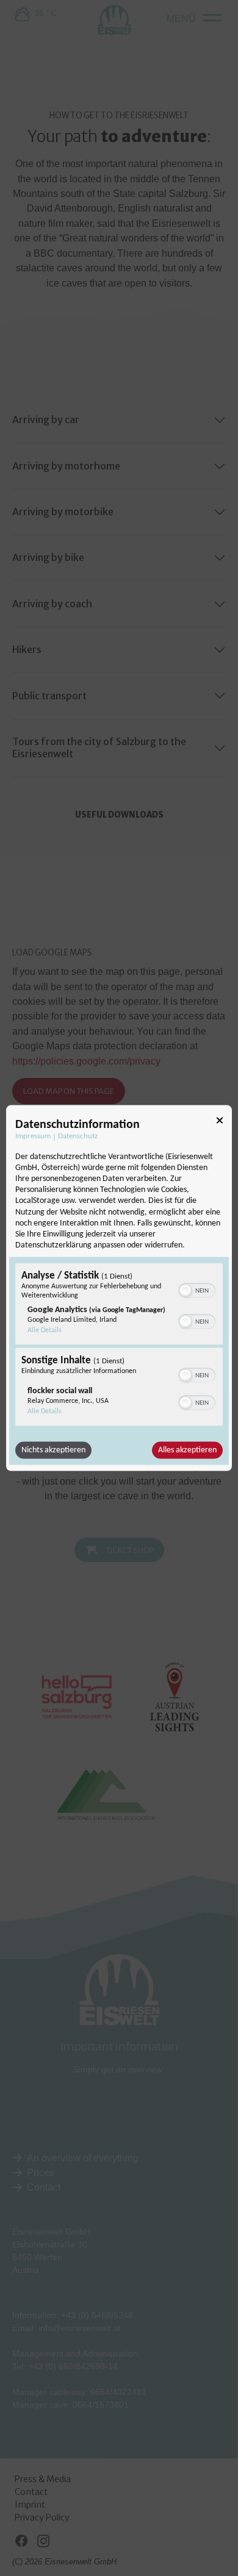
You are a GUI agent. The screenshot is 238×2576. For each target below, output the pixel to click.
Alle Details (45, 1330)
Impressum (33, 1136)
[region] (119, 1346)
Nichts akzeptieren (53, 1450)
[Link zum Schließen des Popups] (220, 1122)
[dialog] (119, 1288)
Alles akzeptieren (187, 1450)
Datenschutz (78, 1136)
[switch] (197, 1290)
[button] (186, 1291)
